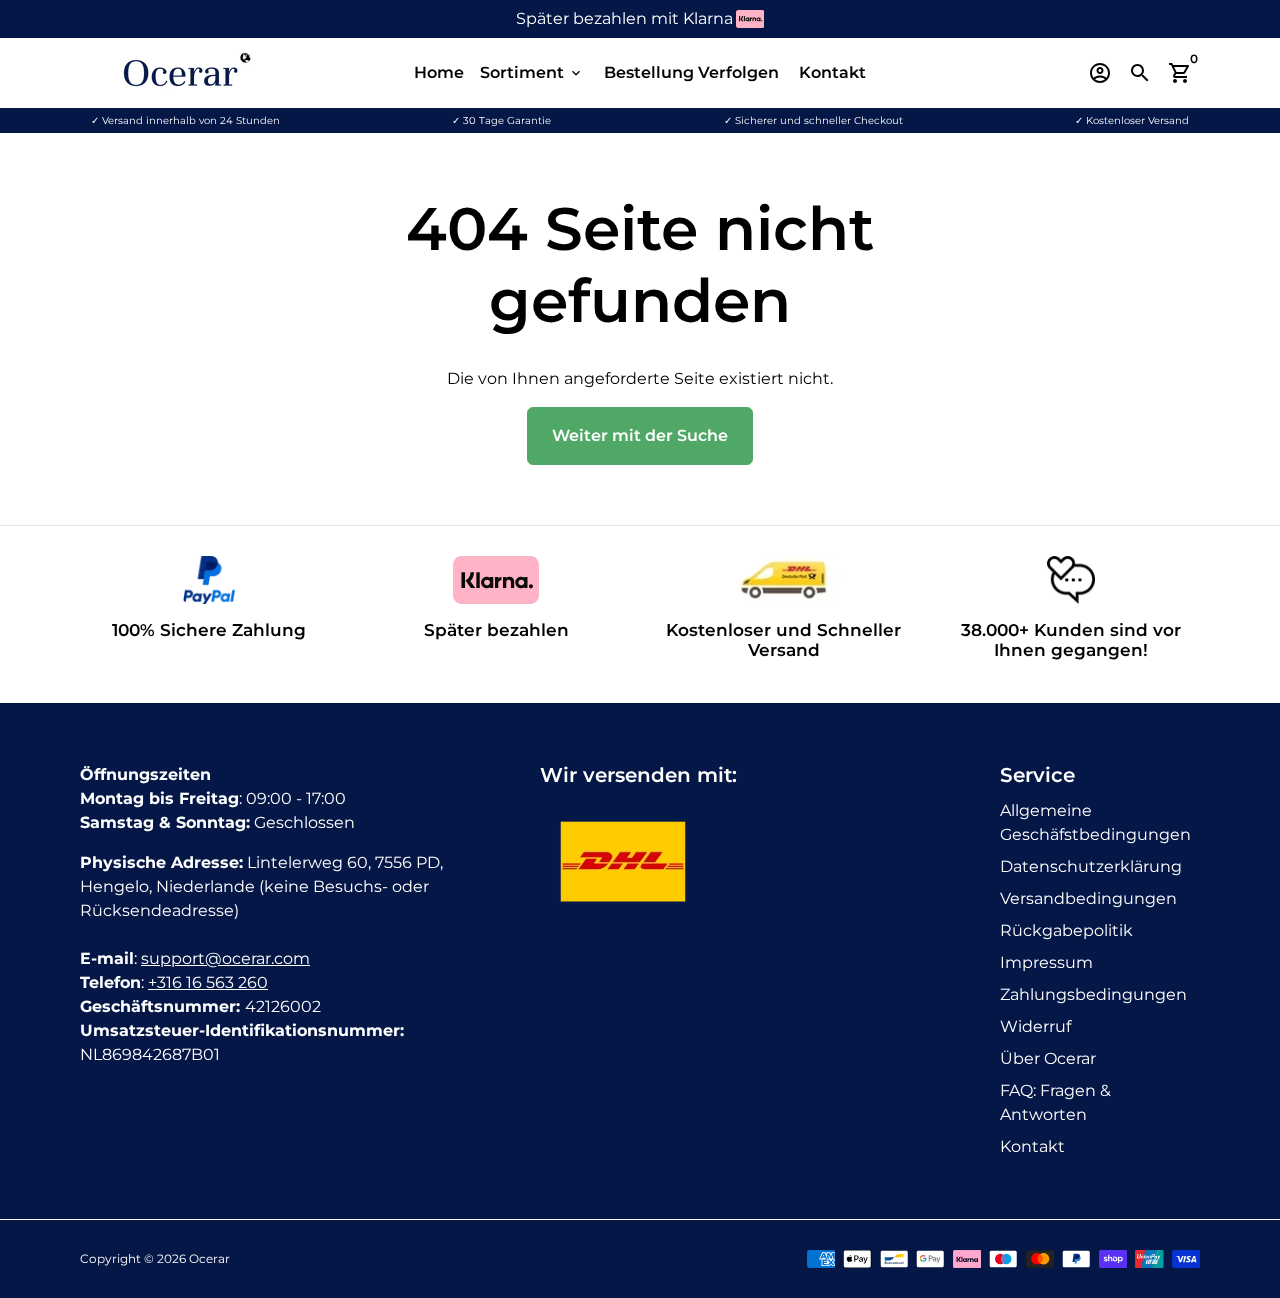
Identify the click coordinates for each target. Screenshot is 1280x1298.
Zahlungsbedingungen (1093, 994)
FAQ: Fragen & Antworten (1055, 1102)
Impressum (1046, 962)
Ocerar (209, 1258)
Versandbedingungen (1088, 898)
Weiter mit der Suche (640, 435)
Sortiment (532, 72)
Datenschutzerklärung (1091, 866)
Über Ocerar (1048, 1058)
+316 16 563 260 (208, 982)
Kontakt (832, 72)
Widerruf (1035, 1026)
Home (439, 72)
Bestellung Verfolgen (691, 72)
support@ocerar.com (225, 958)
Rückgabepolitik (1066, 930)
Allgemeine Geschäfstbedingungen (1095, 822)
